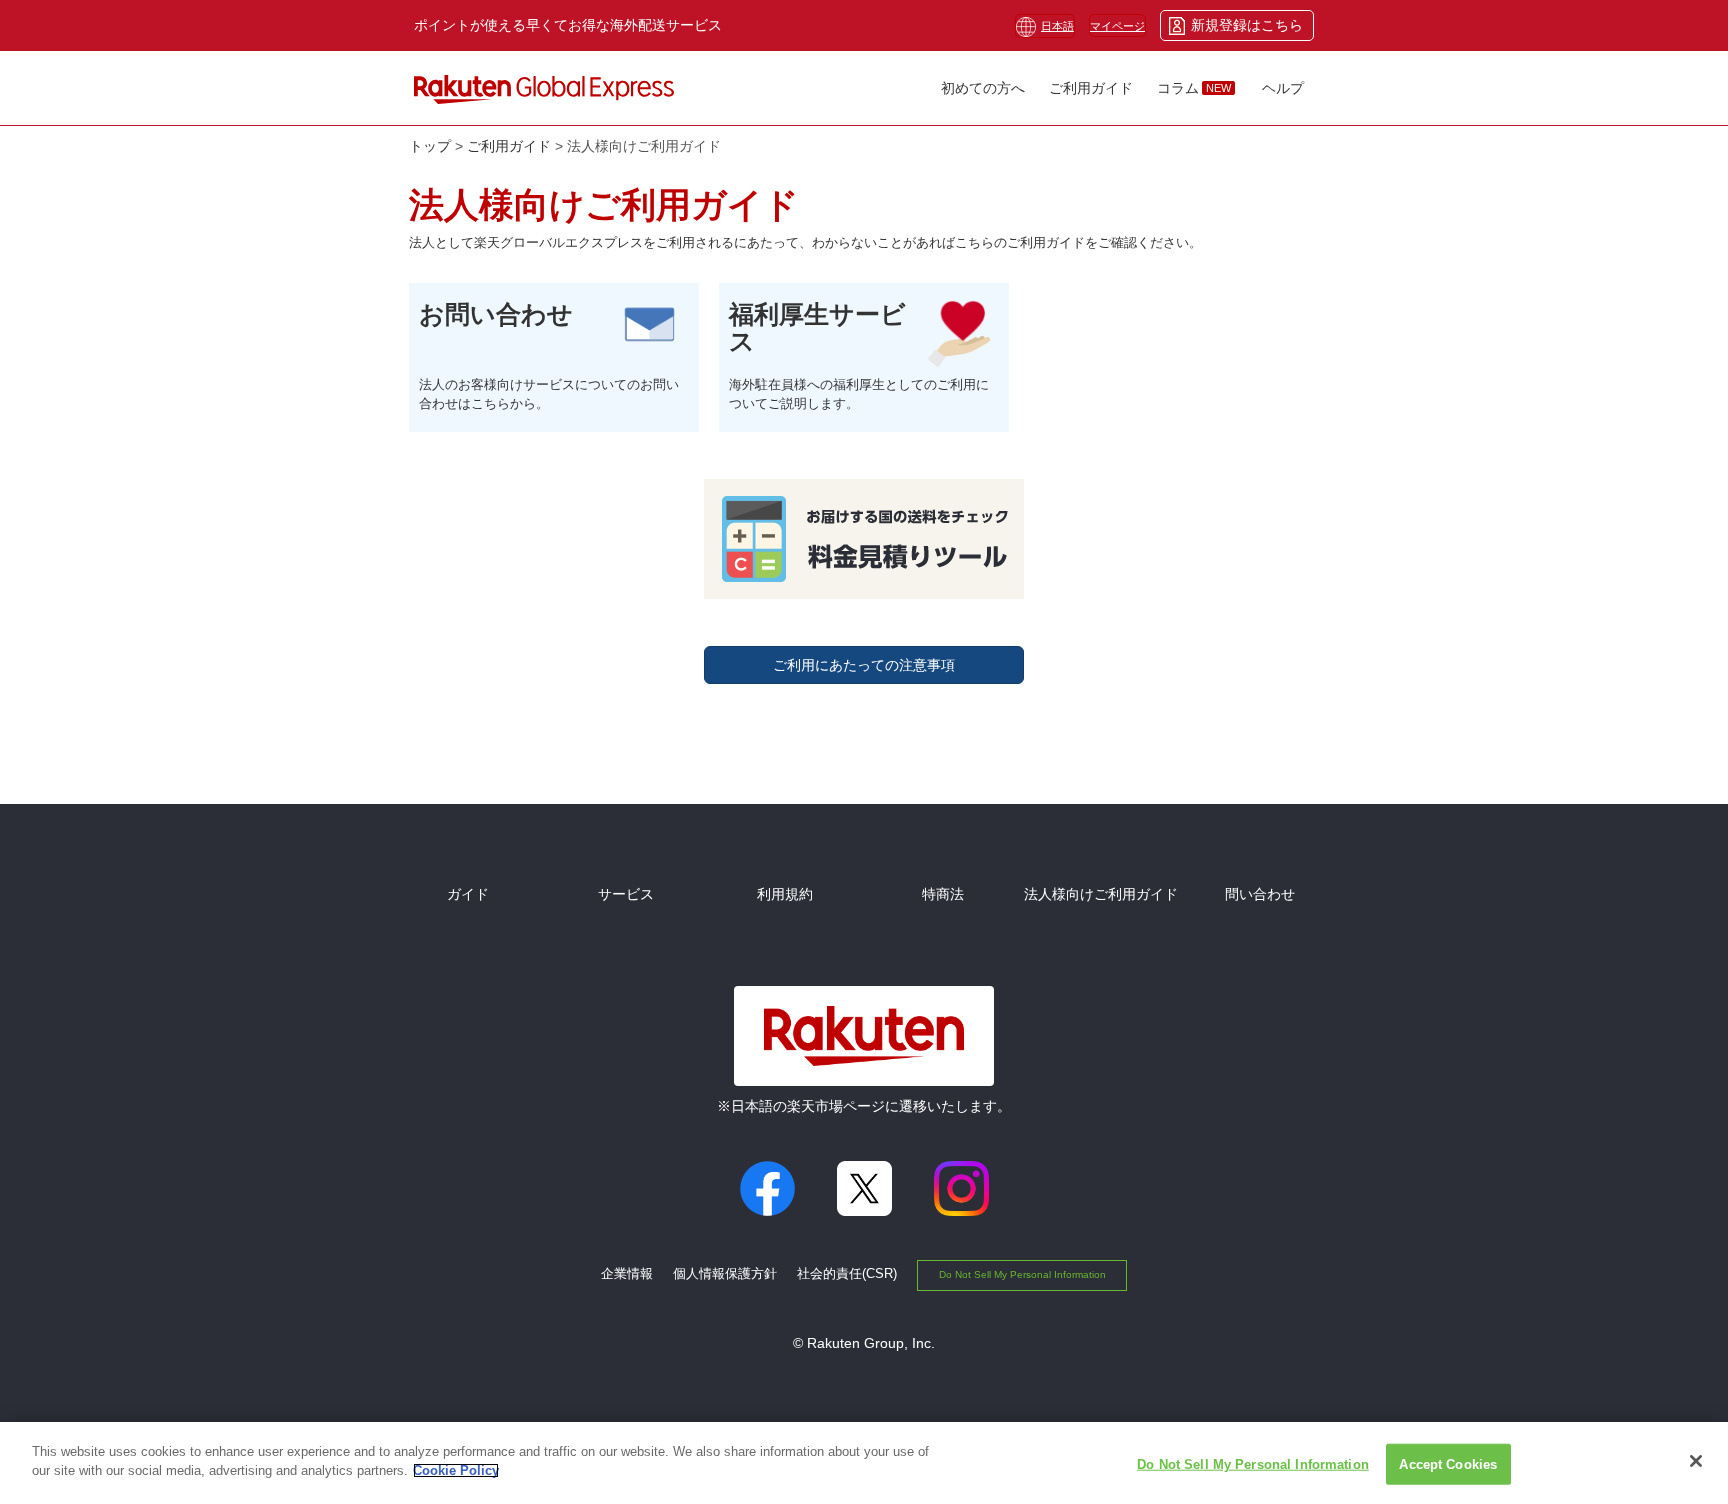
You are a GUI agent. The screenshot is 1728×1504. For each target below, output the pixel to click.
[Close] (1696, 1461)
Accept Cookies (1448, 1464)
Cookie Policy (456, 1470)
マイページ (1117, 26)
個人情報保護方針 (725, 1273)
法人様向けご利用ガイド (1101, 894)
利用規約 (785, 894)
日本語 (1057, 26)
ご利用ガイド (509, 146)
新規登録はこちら (1247, 25)
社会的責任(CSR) (847, 1273)
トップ (430, 146)
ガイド (468, 894)
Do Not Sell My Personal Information (1022, 1274)
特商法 (943, 894)
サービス (626, 894)
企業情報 (627, 1273)
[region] (864, 1463)
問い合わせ (1260, 894)
